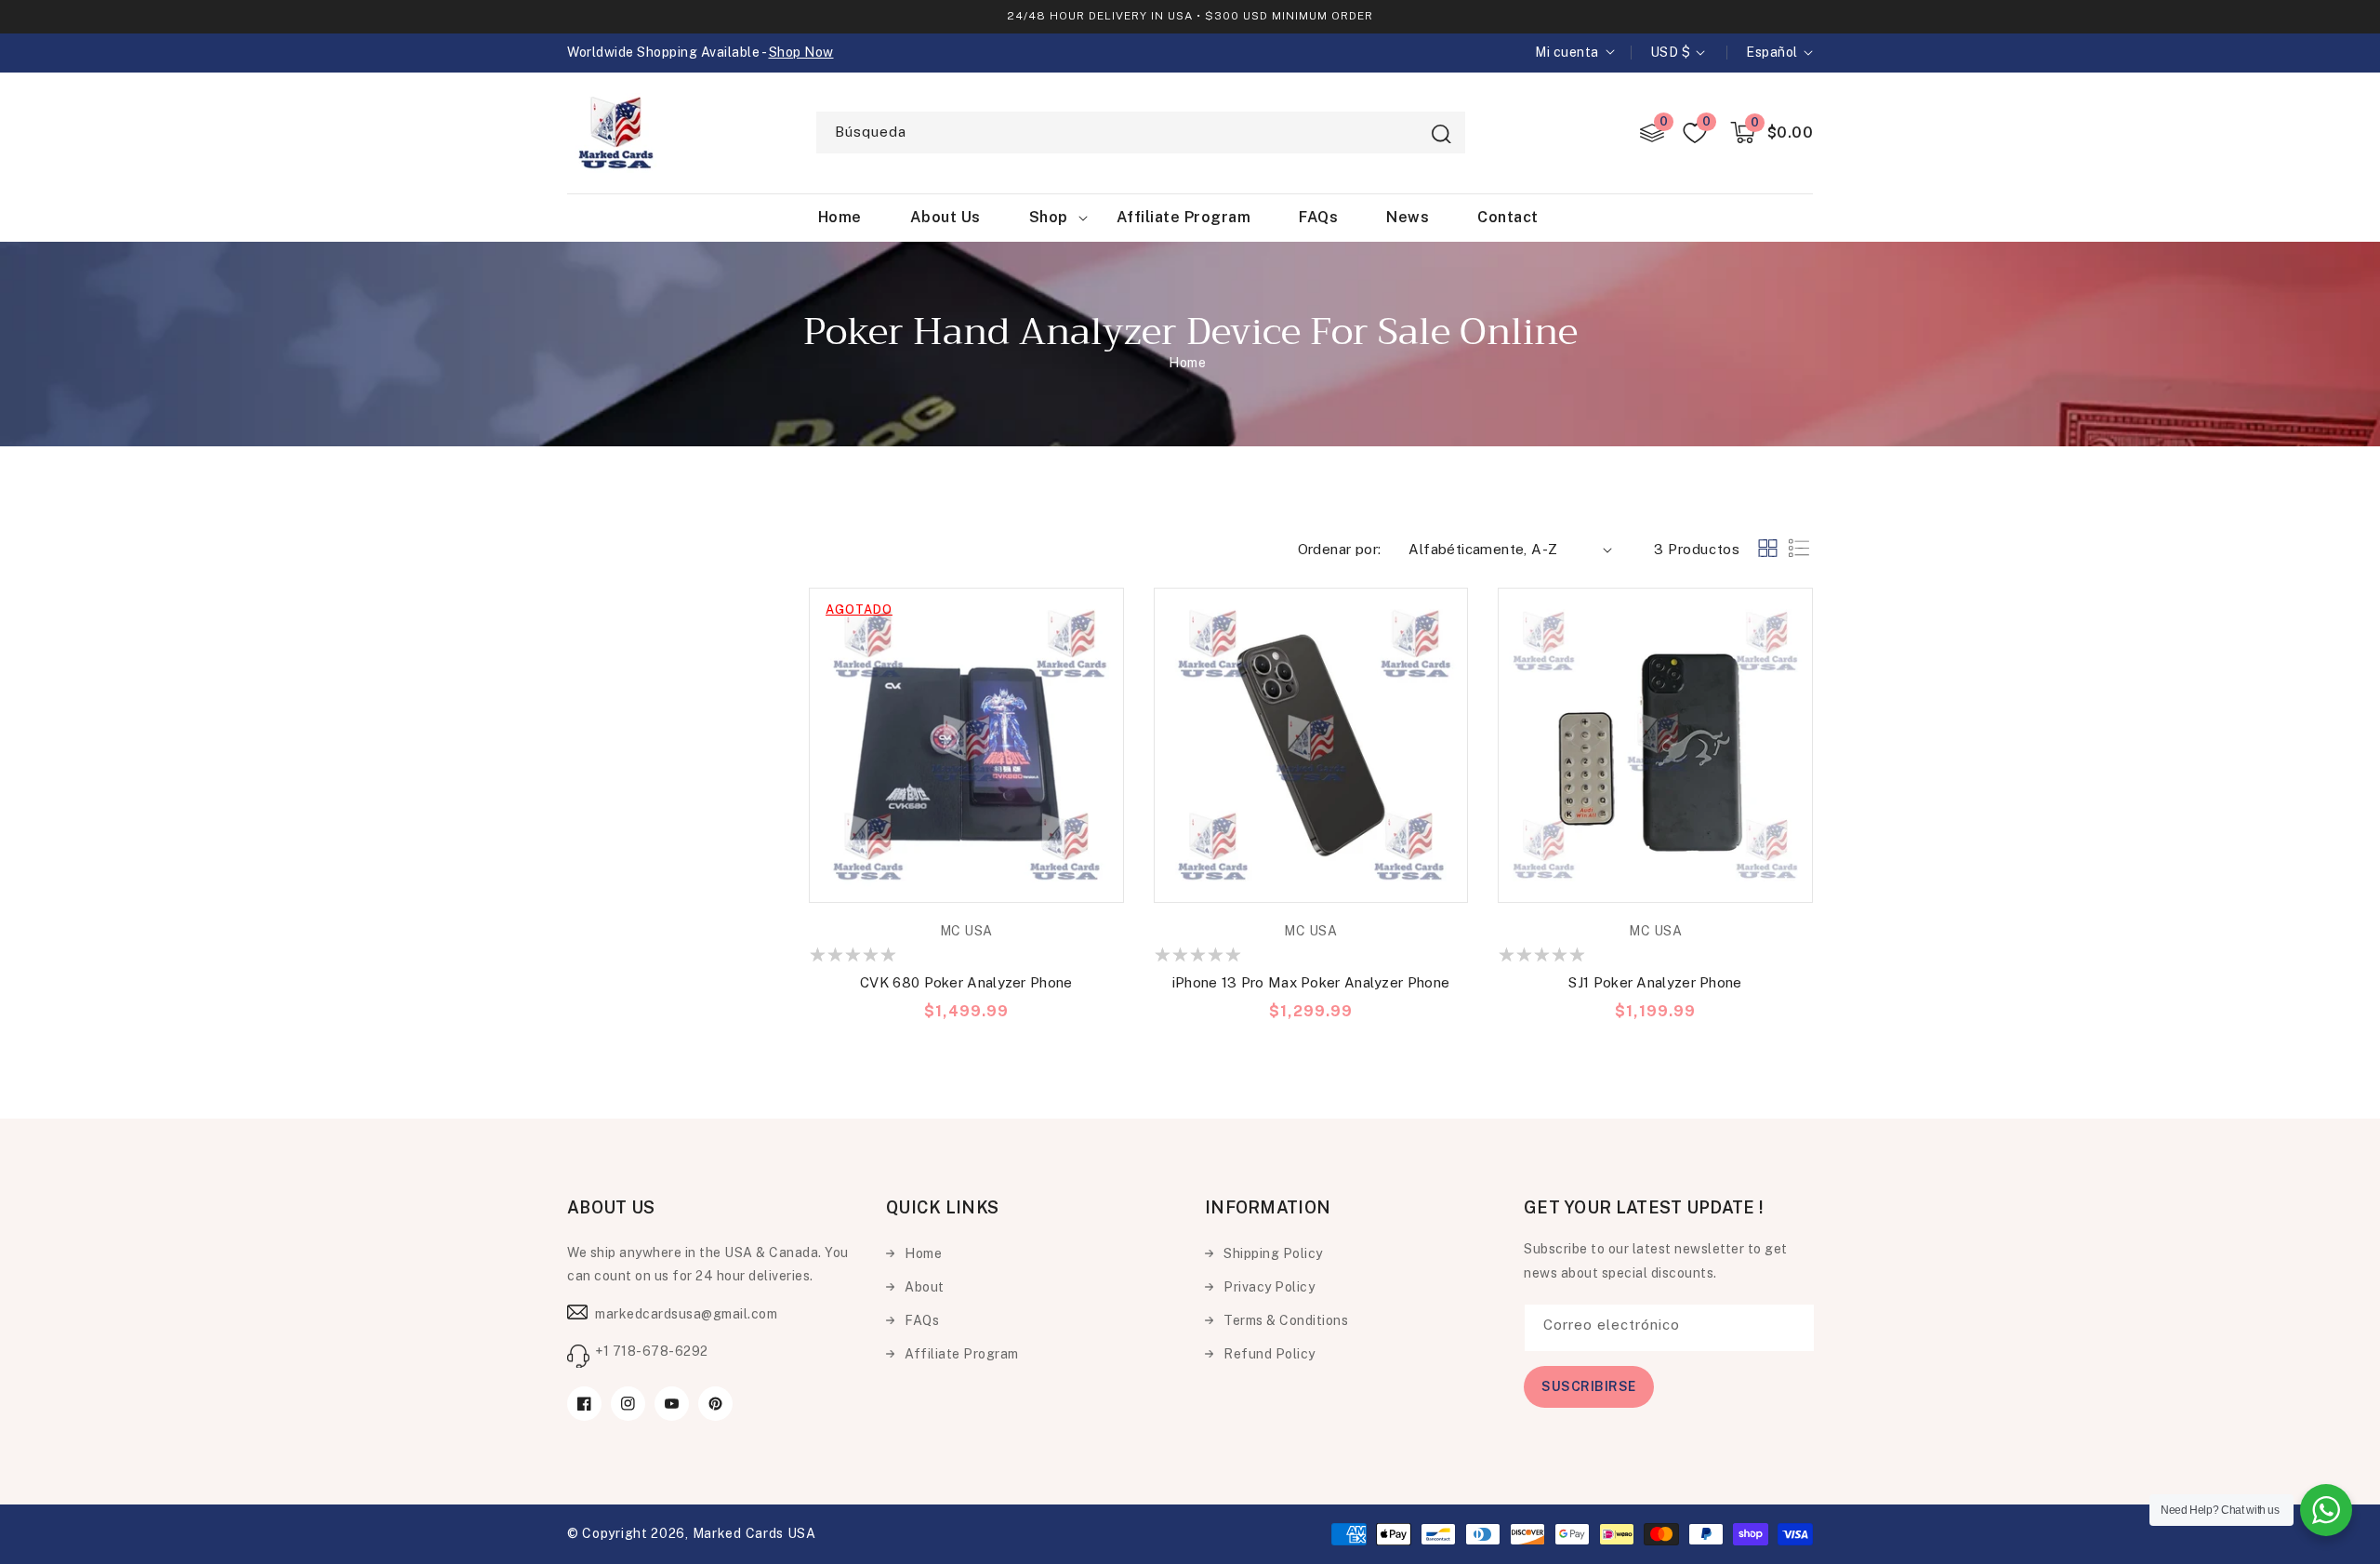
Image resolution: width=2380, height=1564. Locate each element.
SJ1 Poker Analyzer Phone (1655, 982)
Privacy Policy (1269, 1287)
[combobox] (1141, 133)
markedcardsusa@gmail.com (686, 1314)
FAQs (922, 1320)
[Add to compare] (1105, 657)
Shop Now (801, 52)
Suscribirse (1589, 1386)
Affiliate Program (962, 1354)
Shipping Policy (1273, 1253)
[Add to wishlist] (1105, 616)
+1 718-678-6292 (652, 1351)
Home (1187, 363)
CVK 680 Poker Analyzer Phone (966, 982)
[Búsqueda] (1441, 134)
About (925, 1287)
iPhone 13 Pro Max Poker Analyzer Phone (1311, 982)
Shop (1049, 217)
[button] (1772, 133)
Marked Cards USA (754, 1533)
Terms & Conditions (1286, 1320)
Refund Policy (1269, 1354)
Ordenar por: (1340, 549)
